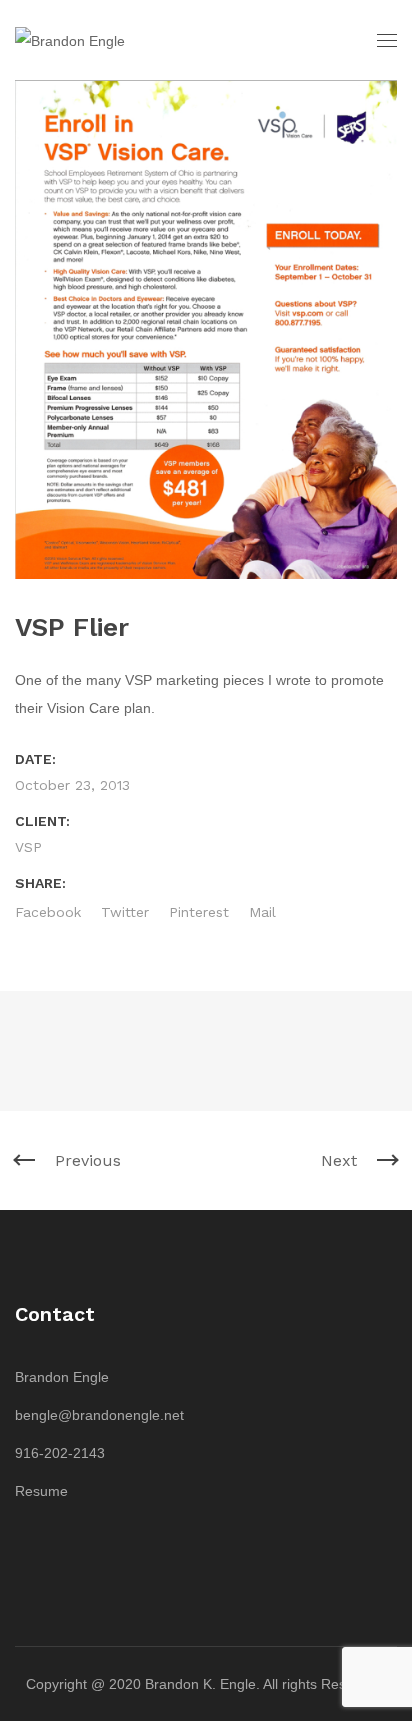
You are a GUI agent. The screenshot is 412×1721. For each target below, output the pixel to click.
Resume (41, 1491)
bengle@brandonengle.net (99, 1415)
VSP (28, 847)
